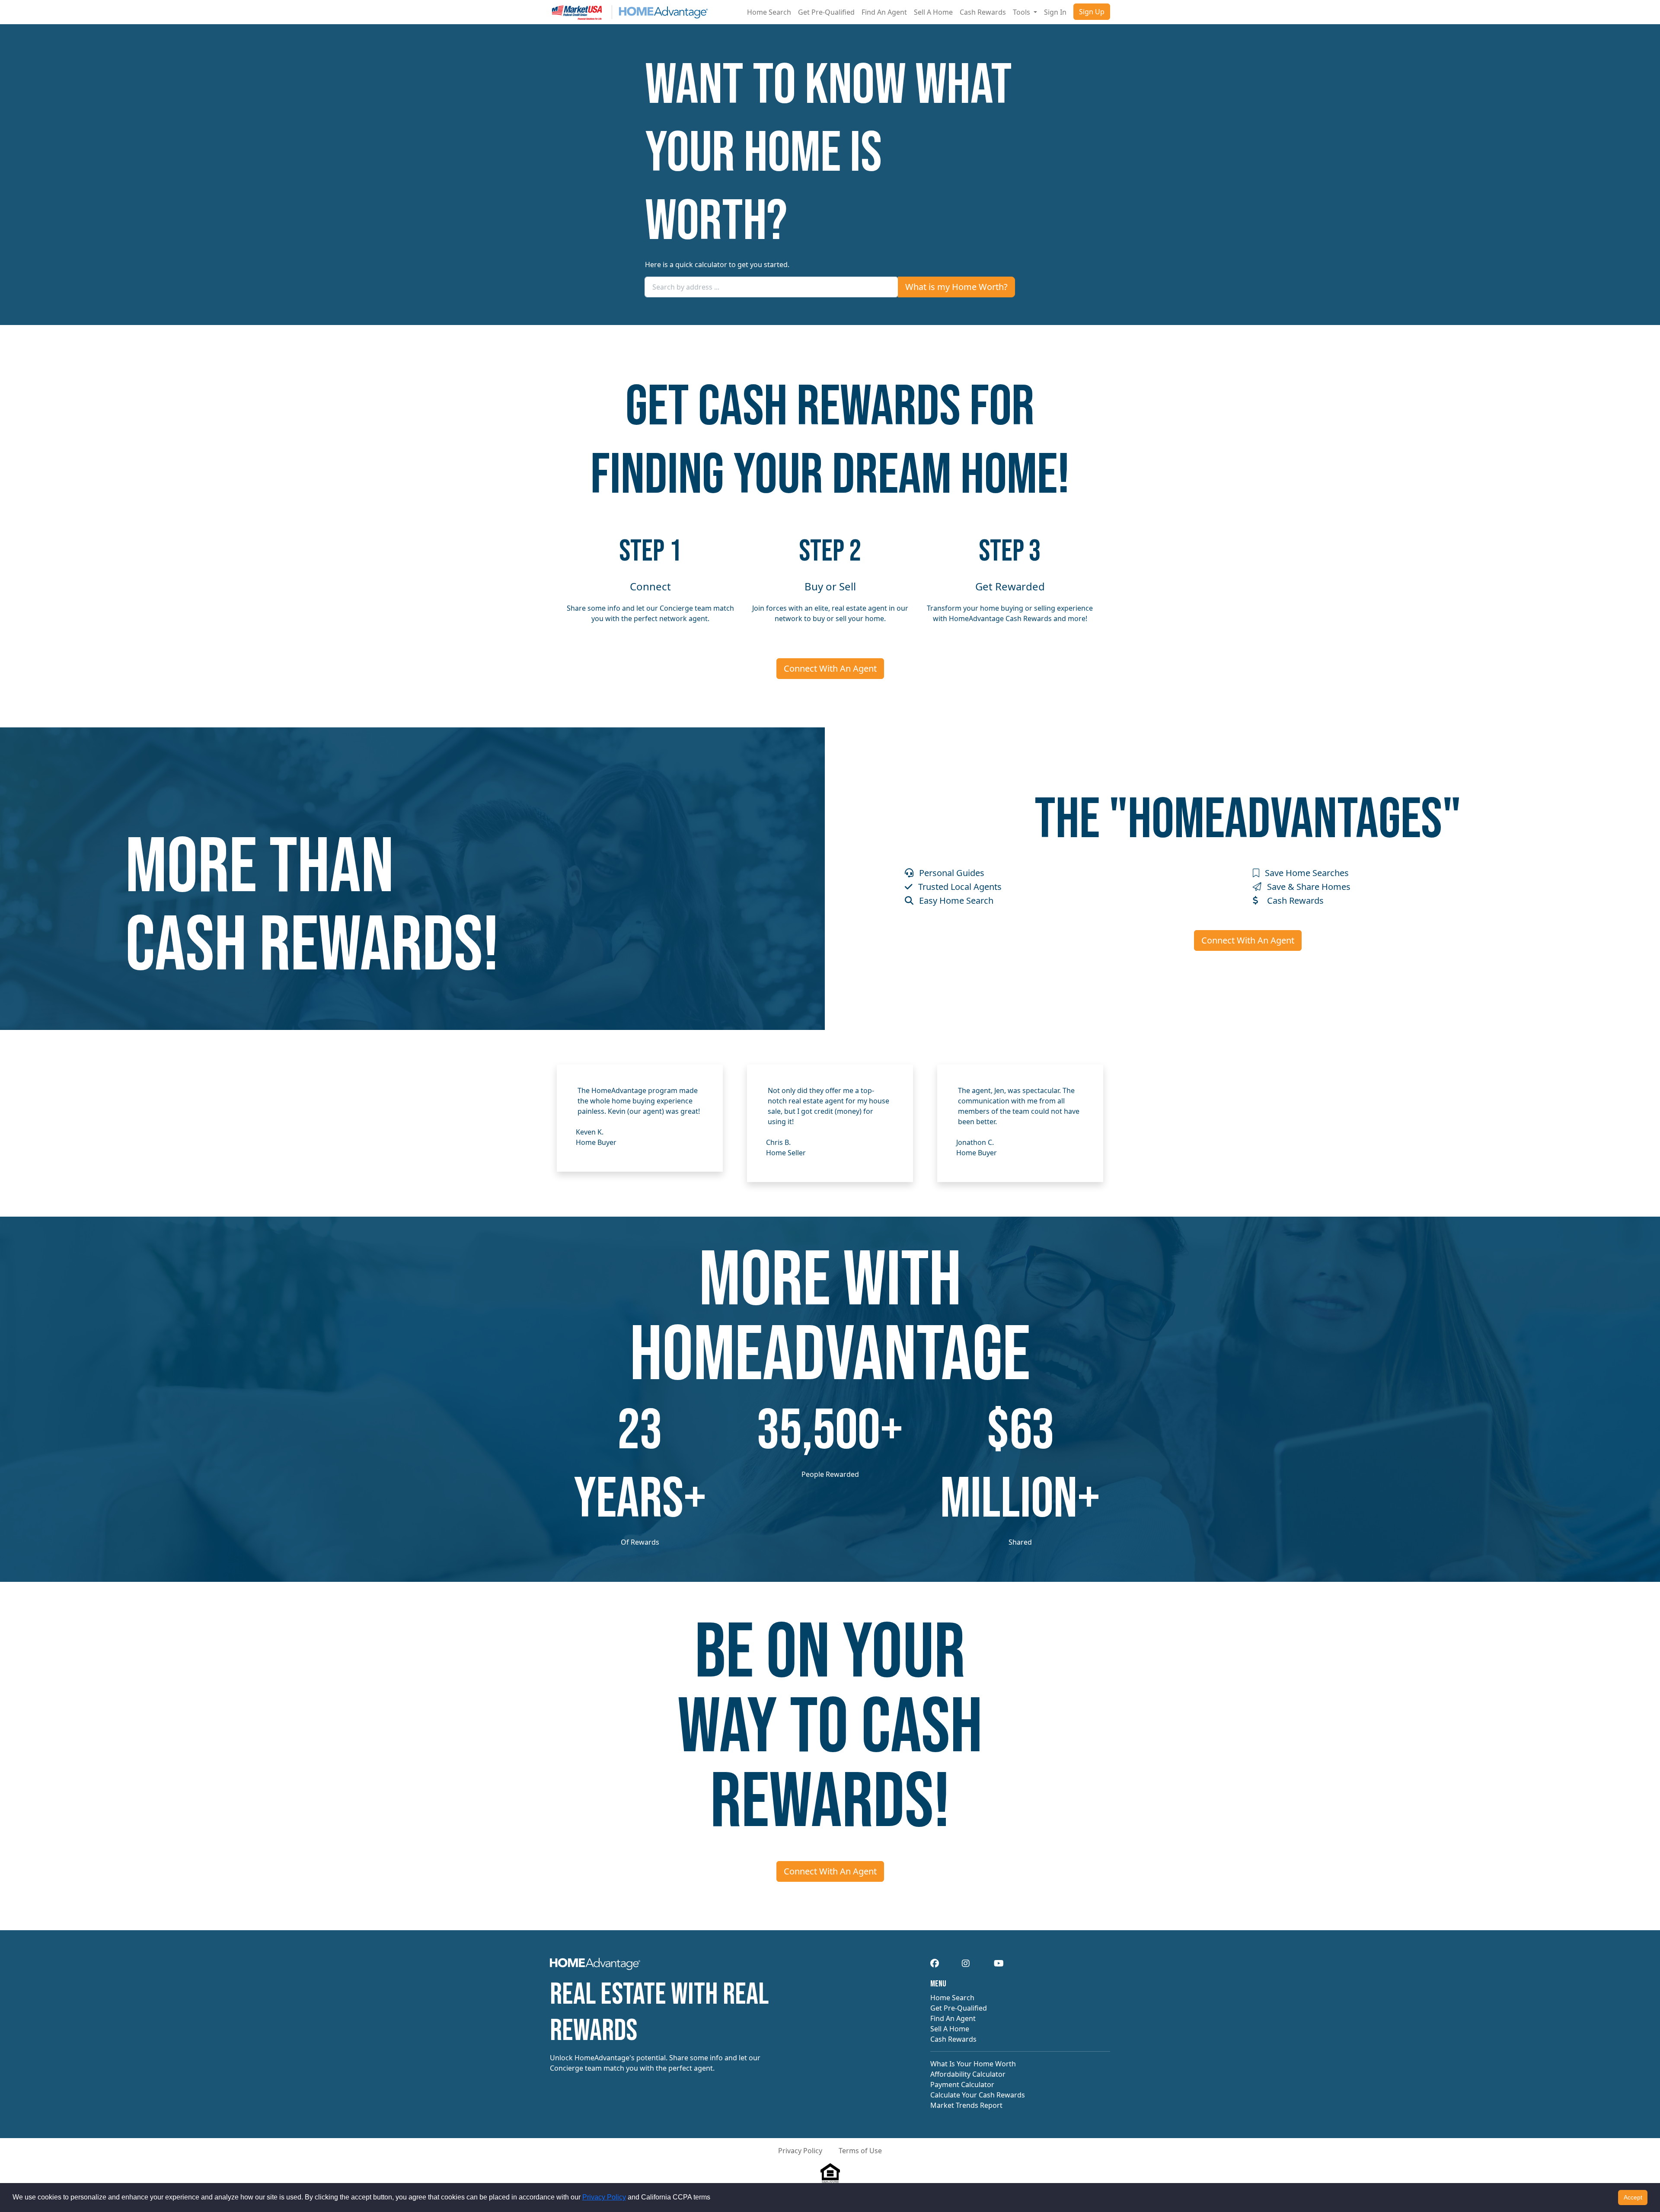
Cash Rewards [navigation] (953, 2039)
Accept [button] (1633, 2197)
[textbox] (771, 287)
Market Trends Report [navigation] (966, 2105)
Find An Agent (884, 12)
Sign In (1055, 12)
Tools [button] (1022, 12)
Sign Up (1092, 12)
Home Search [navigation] (952, 1998)
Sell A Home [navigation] (950, 2029)
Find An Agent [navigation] (953, 2018)
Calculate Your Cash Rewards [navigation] (978, 2095)
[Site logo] (629, 12)
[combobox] (771, 287)
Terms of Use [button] (860, 2151)
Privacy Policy (604, 2197)
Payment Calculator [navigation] (962, 2085)
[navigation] (595, 1967)
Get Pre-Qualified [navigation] (959, 2008)
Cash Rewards (983, 12)
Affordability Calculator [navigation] (968, 2074)
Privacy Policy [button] (800, 2151)
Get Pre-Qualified (826, 12)
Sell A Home (933, 12)
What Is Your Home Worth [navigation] (973, 2064)
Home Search (769, 12)
